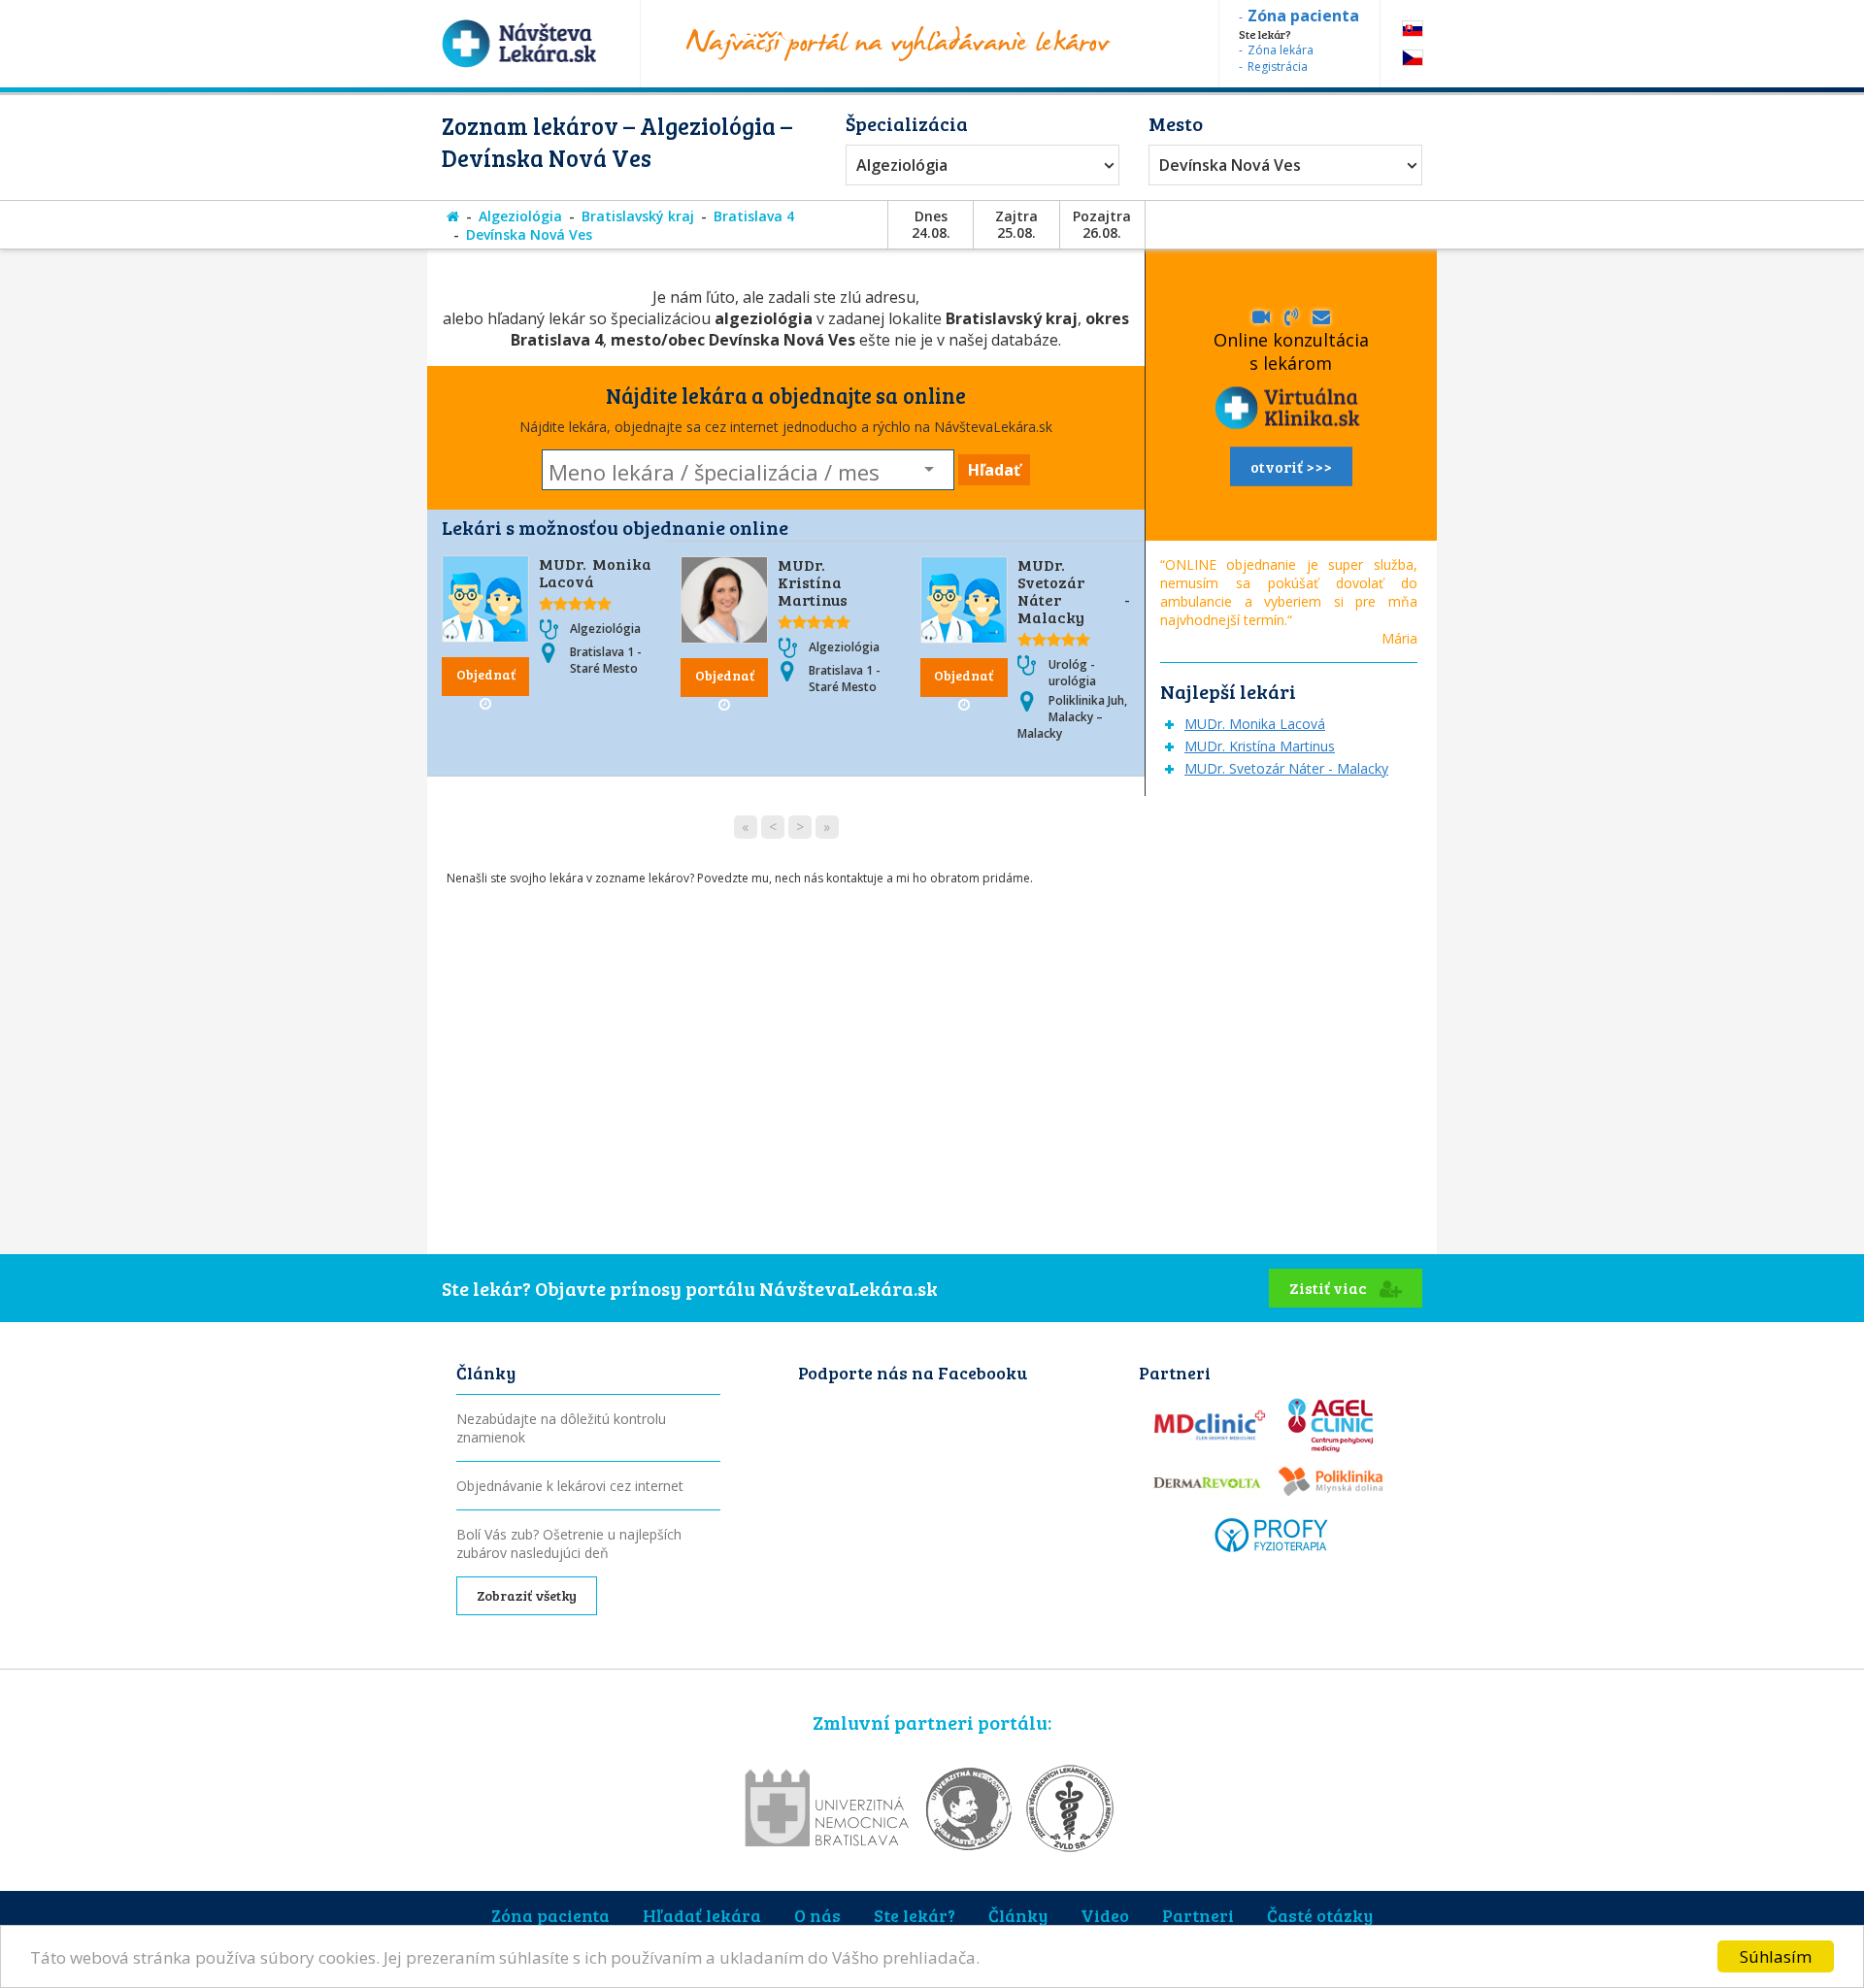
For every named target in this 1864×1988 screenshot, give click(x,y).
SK (1413, 29)
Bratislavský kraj (638, 216)
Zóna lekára (1281, 50)
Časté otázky (1320, 1915)
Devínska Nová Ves (1230, 165)
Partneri (1198, 1915)
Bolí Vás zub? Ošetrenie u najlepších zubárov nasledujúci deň (569, 1543)
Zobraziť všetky (527, 1595)
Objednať (486, 674)
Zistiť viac (1330, 1288)
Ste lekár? (915, 1915)
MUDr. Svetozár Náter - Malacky (1074, 591)
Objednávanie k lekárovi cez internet (570, 1486)
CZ (1413, 58)
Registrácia (1278, 66)
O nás (817, 1915)
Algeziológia (902, 165)
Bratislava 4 (754, 216)
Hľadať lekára (702, 1915)
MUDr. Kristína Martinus (813, 582)
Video (1105, 1915)
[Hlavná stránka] (453, 216)
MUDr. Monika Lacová (595, 572)
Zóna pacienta (550, 1915)
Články (1018, 1915)
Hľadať (994, 470)
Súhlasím (1776, 1956)
